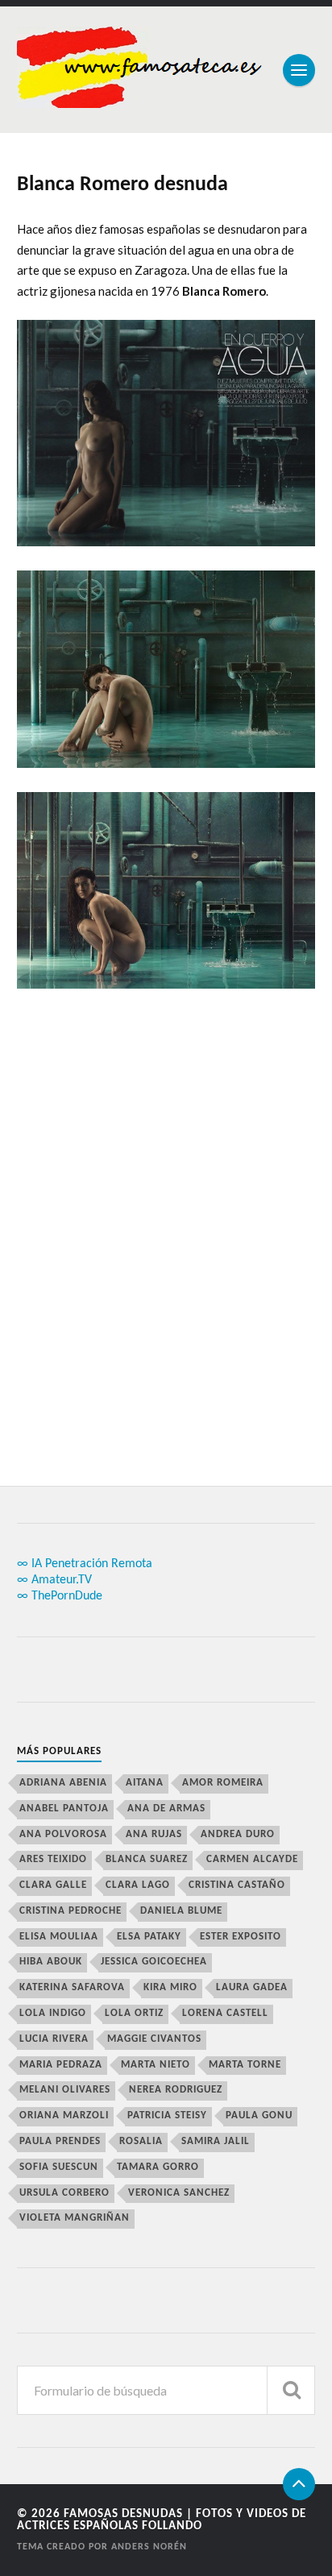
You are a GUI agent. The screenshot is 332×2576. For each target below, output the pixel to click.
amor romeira (223, 1783)
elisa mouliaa (59, 1937)
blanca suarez (147, 1859)
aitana (145, 1783)
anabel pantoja (64, 1809)
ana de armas (166, 1809)
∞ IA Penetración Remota (85, 1564)
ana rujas (154, 1834)
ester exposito (241, 1937)
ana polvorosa (63, 1834)
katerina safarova (72, 1987)
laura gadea (252, 1987)
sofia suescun (59, 2167)
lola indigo (53, 2013)
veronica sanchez (179, 2193)
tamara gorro (158, 2167)
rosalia (141, 2141)
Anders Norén (149, 2547)
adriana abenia (63, 1783)
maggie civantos (154, 2039)
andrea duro (238, 1834)
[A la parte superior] (299, 2484)
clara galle (53, 1885)
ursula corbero (64, 2193)
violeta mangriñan (75, 2218)
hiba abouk (51, 1962)
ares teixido (53, 1859)
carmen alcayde (252, 1859)
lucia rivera (54, 2039)
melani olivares (65, 2090)
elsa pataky (149, 1937)
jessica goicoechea (154, 1962)
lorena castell (225, 2013)
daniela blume (181, 1911)
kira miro (170, 1987)
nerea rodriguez (176, 2090)
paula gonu (259, 2116)
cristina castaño (237, 1885)
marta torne (245, 2065)
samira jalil (216, 2141)
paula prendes (60, 2141)
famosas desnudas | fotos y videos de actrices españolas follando (162, 2520)
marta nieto (156, 2065)
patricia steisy (167, 2116)
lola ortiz (134, 2013)
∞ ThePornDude (60, 1596)
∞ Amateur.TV (54, 1580)
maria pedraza (61, 2065)
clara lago (138, 1885)
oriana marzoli (64, 2116)
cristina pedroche (71, 1911)
